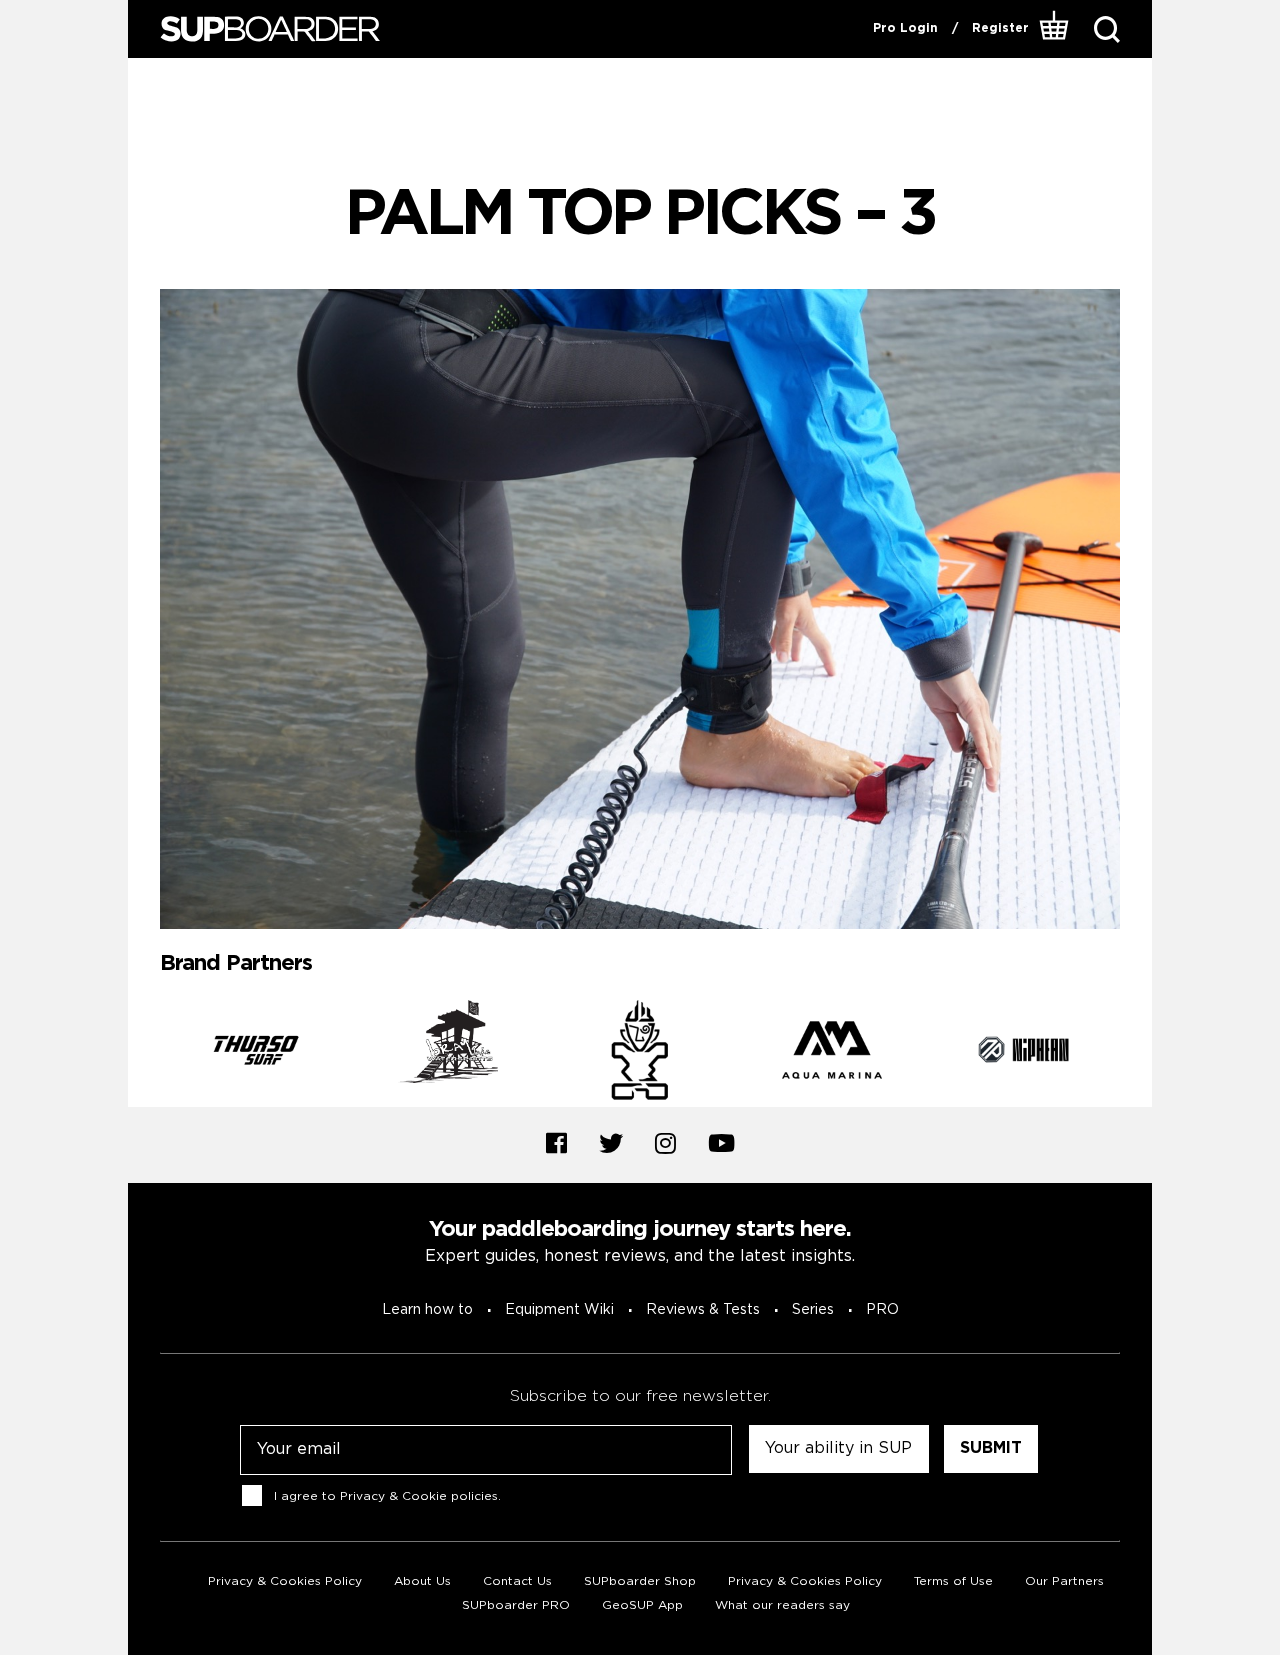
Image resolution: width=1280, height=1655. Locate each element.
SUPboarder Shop (640, 1581)
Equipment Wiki (559, 1310)
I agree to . (387, 1495)
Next (1135, 1053)
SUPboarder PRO (516, 1605)
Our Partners (1064, 1581)
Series (813, 1310)
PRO (882, 1310)
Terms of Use (953, 1581)
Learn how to (427, 1310)
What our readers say (782, 1605)
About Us (422, 1581)
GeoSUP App (642, 1605)
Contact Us (517, 1581)
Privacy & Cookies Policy (285, 1581)
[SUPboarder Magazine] (270, 29)
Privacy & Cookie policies (419, 1495)
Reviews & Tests (703, 1310)
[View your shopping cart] (1054, 29)
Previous (145, 1053)
